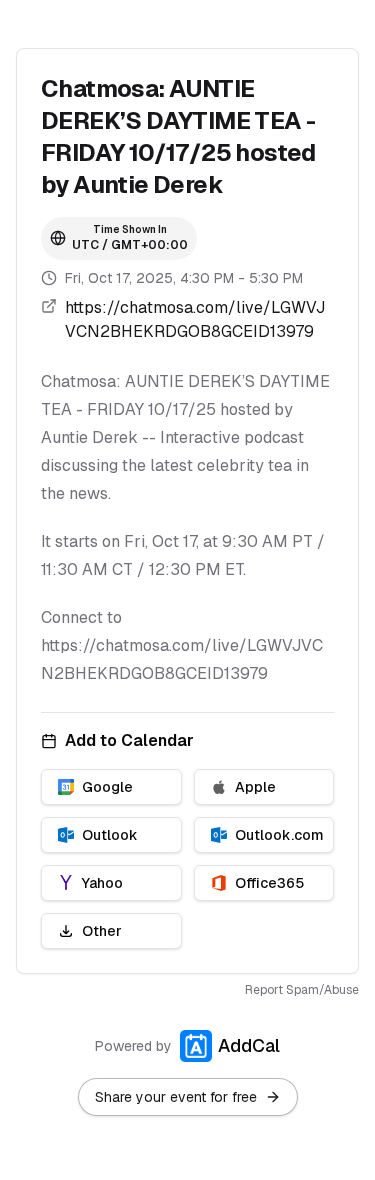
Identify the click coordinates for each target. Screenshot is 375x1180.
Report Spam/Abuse (302, 990)
